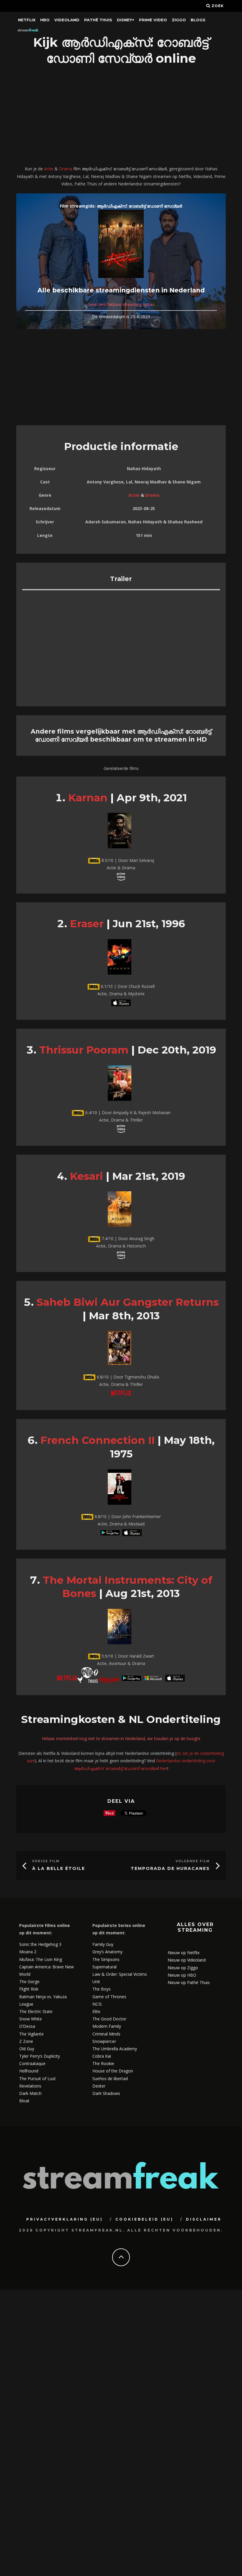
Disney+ (126, 20)
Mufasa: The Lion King (41, 1959)
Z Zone (26, 2041)
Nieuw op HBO (182, 1975)
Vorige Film (46, 1861)
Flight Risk (29, 1989)
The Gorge (29, 1982)
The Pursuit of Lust (37, 2079)
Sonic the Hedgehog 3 (40, 1944)
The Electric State (36, 2011)
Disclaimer (204, 2219)
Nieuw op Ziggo (183, 1968)
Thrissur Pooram (84, 1050)
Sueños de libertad (110, 2079)
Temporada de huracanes (170, 1868)
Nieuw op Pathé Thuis (189, 1982)
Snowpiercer (104, 2041)
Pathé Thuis (98, 20)
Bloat (24, 2101)
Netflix (27, 20)
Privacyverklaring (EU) (65, 2219)
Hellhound (29, 2071)
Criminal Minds (106, 2034)
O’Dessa (27, 2026)
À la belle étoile (59, 1868)
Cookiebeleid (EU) (144, 2219)
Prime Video (153, 20)
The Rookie (103, 2063)
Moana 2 (28, 1952)
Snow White (31, 2019)
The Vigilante (31, 2034)
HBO (45, 20)
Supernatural (104, 1967)
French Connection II (98, 1440)
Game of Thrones (109, 1997)
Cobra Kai (102, 2056)
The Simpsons (106, 1959)
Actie (49, 169)
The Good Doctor (109, 2019)
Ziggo (179, 20)
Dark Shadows (106, 2093)
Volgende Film (193, 1861)
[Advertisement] (121, 116)
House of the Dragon (113, 2071)
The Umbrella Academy (115, 2049)
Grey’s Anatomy (107, 1952)
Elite (96, 2011)
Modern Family (107, 2026)
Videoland (67, 20)
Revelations (30, 2086)
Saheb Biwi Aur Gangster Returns (128, 1302)
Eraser (87, 924)
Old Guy (27, 2049)
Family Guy (103, 1944)
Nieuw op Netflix (184, 1953)
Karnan (88, 798)
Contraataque (32, 2063)
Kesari (86, 1176)
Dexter (99, 2086)
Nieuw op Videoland (187, 1960)
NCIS (97, 2004)
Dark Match (30, 2093)
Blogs (198, 20)
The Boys (102, 1989)
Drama (66, 169)
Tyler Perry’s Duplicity (40, 2056)
